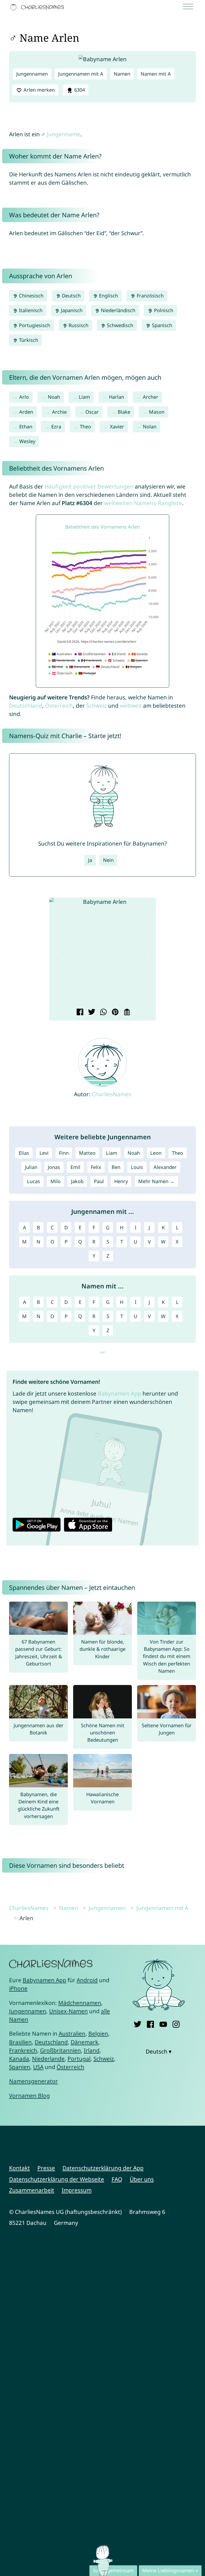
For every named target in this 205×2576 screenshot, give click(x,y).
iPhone (18, 1988)
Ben (116, 1167)
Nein (108, 860)
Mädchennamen (80, 2003)
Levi (44, 1153)
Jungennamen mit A (81, 74)
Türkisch (28, 340)
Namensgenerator (33, 2081)
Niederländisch (117, 310)
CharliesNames (112, 1094)
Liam (84, 397)
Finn (64, 1153)
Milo (56, 1181)
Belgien (98, 2033)
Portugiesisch (34, 325)
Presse (46, 2168)
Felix (96, 1167)
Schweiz (96, 706)
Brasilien (20, 2042)
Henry (121, 1181)
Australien (72, 2033)
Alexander (165, 1167)
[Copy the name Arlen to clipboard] (126, 1013)
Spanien (20, 2067)
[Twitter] (138, 2023)
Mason (157, 412)
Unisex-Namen (68, 2011)
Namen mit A (156, 74)
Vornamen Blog (29, 2095)
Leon (156, 1153)
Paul (99, 1181)
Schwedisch (119, 325)
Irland (92, 2050)
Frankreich (23, 2050)
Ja (90, 860)
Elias (24, 1153)
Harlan (117, 397)
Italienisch (30, 310)
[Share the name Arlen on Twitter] (91, 1013)
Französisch (149, 296)
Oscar (92, 412)
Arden (26, 412)
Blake (124, 412)
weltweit (131, 706)
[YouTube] (163, 2023)
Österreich (59, 706)
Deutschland (26, 706)
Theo (85, 427)
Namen (122, 74)
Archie (59, 412)
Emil (75, 1167)
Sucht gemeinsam (113, 2570)
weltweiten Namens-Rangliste (143, 503)
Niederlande (48, 2059)
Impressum (77, 2190)
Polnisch (163, 310)
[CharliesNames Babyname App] (38, 7)
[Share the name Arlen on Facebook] (79, 1013)
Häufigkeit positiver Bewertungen (89, 486)
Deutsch (71, 296)
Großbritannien (60, 2050)
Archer (151, 397)
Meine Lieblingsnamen (168, 2570)
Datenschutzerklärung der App (103, 2168)
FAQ (117, 2179)
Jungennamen (32, 74)
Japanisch (71, 310)
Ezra (56, 427)
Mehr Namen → (156, 1181)
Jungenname (64, 134)
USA (38, 2067)
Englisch (108, 296)
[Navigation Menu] (190, 7)
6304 (79, 90)
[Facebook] (150, 2023)
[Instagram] (176, 2023)
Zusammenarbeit (32, 2190)
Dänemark (84, 2042)
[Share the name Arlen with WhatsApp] (103, 1013)
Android (87, 1980)
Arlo (24, 397)
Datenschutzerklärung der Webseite (57, 2179)
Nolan (150, 427)
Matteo (87, 1153)
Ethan (26, 427)
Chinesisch (31, 296)
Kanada (19, 2059)
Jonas (54, 1167)
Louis (137, 1167)
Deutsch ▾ (159, 2051)
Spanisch (161, 325)
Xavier (117, 427)
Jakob (77, 1181)
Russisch (78, 325)
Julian (31, 1167)
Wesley (27, 441)
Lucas (33, 1181)
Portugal (79, 2059)
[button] (57, 953)
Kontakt (19, 2168)
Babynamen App (119, 1393)
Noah (54, 397)
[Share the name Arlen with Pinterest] (114, 1013)
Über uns (142, 2179)
